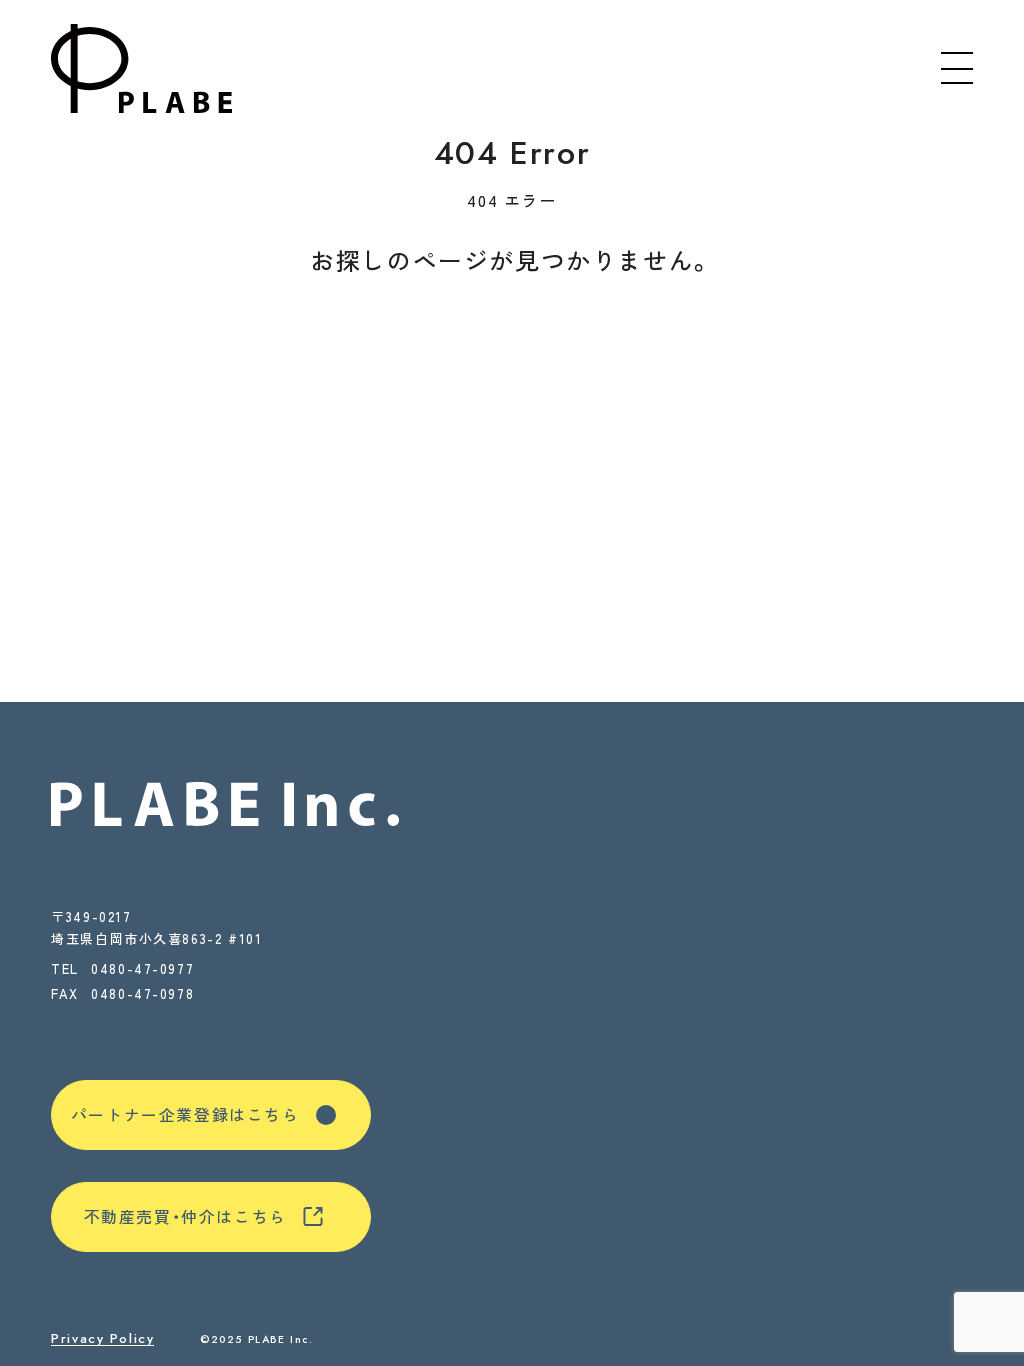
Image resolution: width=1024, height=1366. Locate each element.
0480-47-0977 (142, 968)
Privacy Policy (102, 1339)
